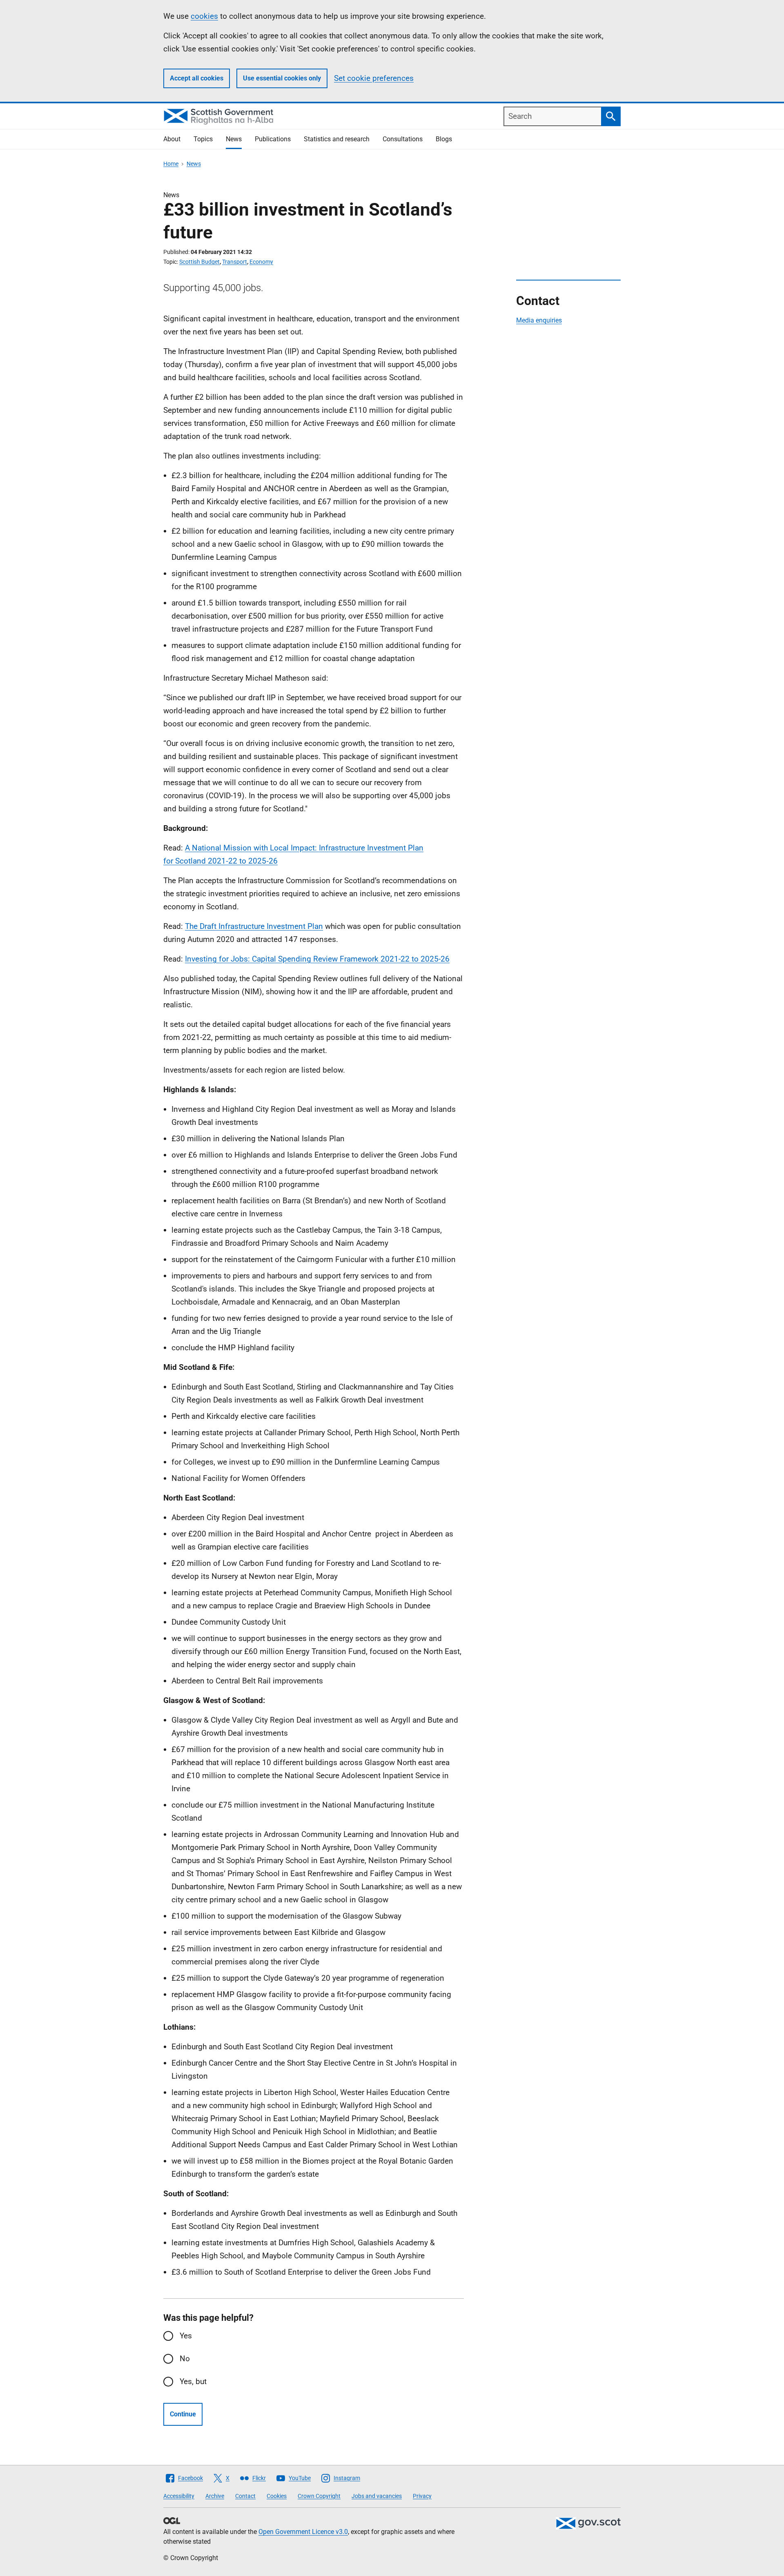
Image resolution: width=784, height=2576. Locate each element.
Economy (261, 262)
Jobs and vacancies (377, 2496)
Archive (215, 2496)
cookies (204, 16)
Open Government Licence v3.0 (303, 2532)
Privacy (422, 2496)
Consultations (403, 139)
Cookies (277, 2496)
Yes (186, 2336)
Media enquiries (539, 320)
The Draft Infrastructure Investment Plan (254, 926)
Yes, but (193, 2381)
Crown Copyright (319, 2496)
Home (171, 164)
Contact (245, 2496)
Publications (273, 139)
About (172, 139)
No (185, 2359)
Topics (203, 139)
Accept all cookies (197, 78)
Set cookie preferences (374, 78)
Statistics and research (337, 139)
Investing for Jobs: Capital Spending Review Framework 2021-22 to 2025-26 (317, 959)
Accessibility (179, 2496)
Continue (183, 2414)
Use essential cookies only (282, 78)
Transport (235, 262)
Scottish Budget (199, 262)
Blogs (444, 139)
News (234, 139)
